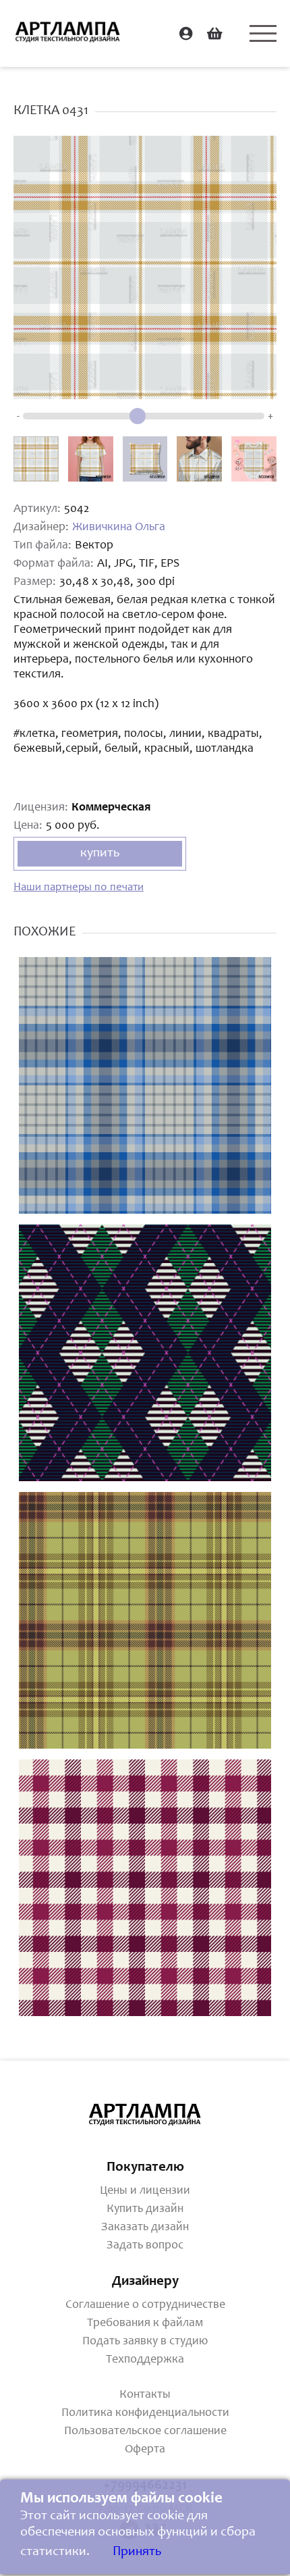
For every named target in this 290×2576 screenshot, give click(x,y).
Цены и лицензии (145, 2191)
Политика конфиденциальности (145, 2413)
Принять (137, 2552)
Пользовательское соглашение (145, 2431)
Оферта (145, 2450)
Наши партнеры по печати (79, 888)
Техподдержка (145, 2360)
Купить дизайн (145, 2209)
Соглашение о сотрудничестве (145, 2305)
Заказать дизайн (145, 2227)
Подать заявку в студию (145, 2342)
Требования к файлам (145, 2323)
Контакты (145, 2395)
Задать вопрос (145, 2246)
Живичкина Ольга (119, 527)
